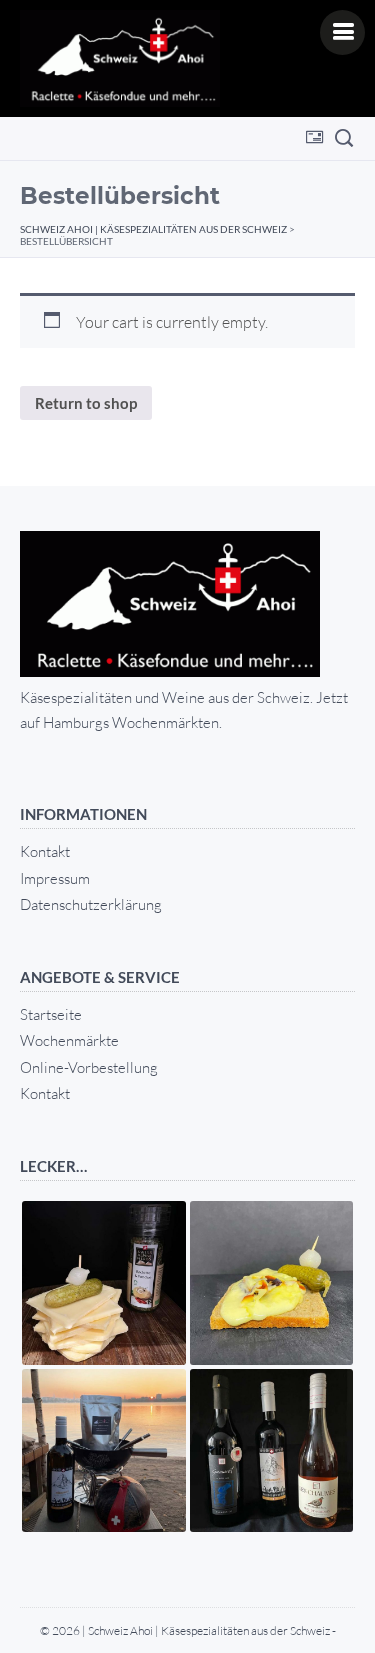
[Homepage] (120, 58)
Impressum (55, 878)
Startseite (51, 1014)
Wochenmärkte (69, 1040)
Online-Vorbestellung (89, 1067)
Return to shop (86, 403)
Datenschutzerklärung (91, 904)
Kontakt (45, 851)
